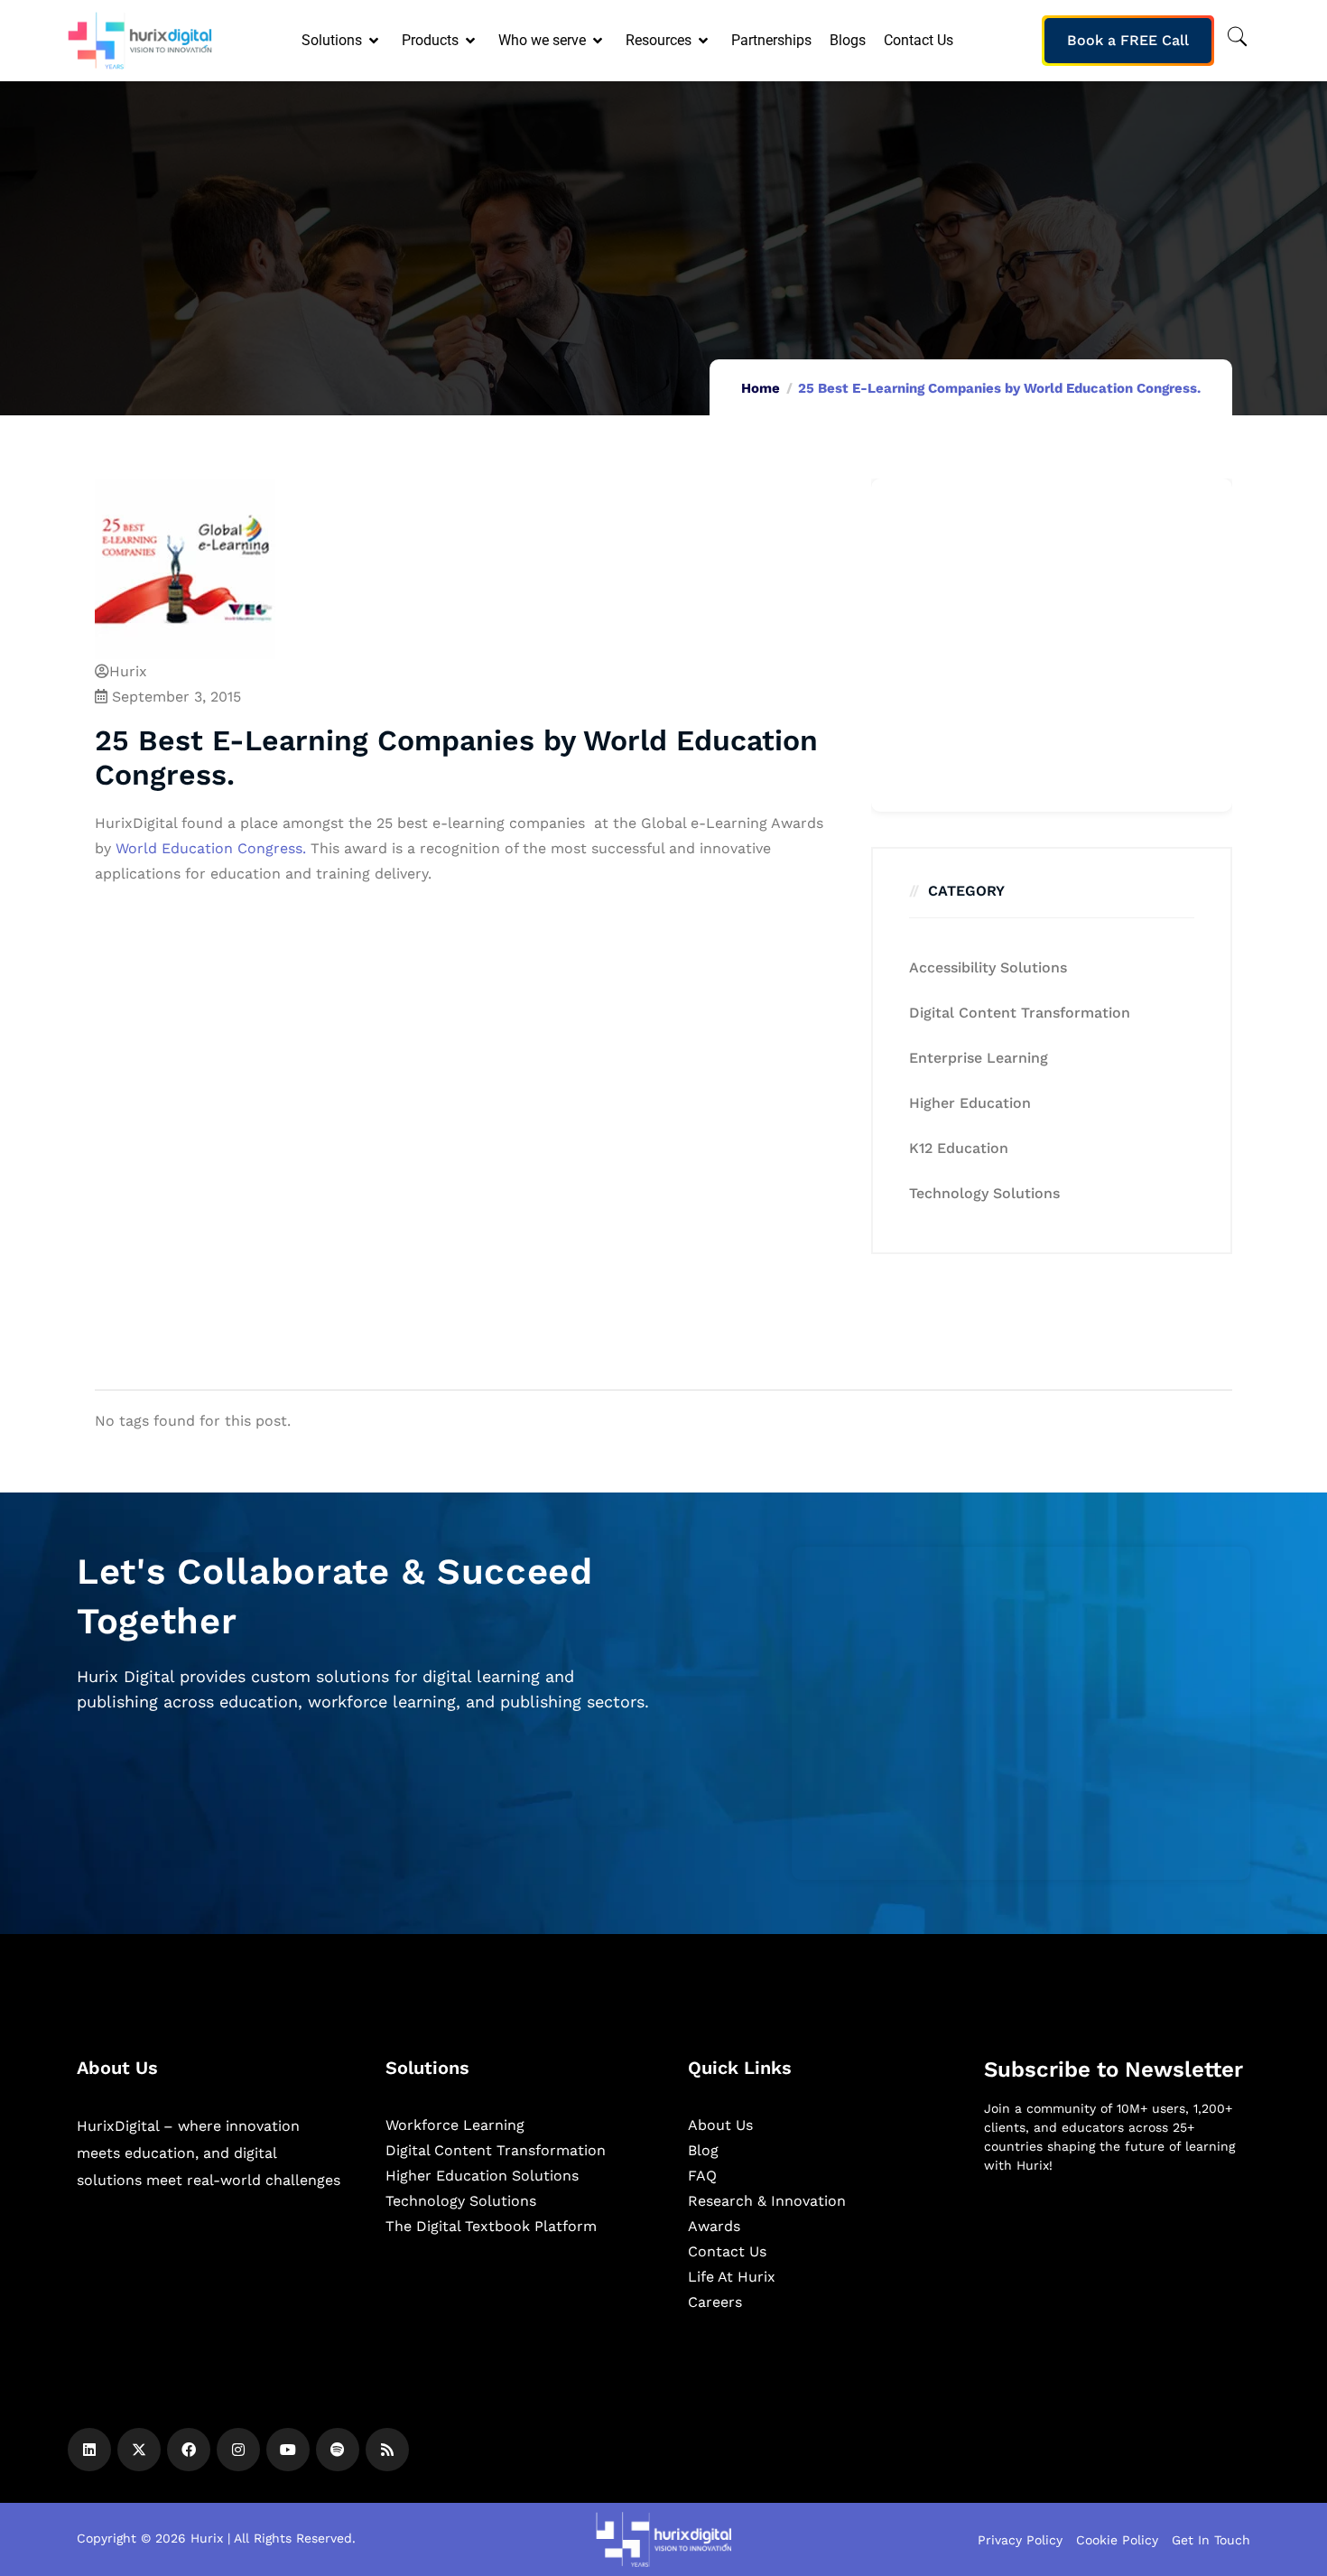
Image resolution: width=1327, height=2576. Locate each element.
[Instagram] (238, 2450)
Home (761, 388)
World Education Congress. (211, 848)
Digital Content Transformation (1020, 1013)
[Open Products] (472, 41)
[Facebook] (189, 2450)
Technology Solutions (984, 1193)
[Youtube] (288, 2450)
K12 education (959, 1148)
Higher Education (970, 1103)
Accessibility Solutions (988, 967)
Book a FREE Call (1128, 40)
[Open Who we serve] (599, 41)
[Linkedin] (89, 2450)
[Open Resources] (705, 41)
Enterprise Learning (979, 1058)
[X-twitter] (139, 2450)
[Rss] (387, 2450)
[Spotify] (338, 2450)
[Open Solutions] (375, 41)
